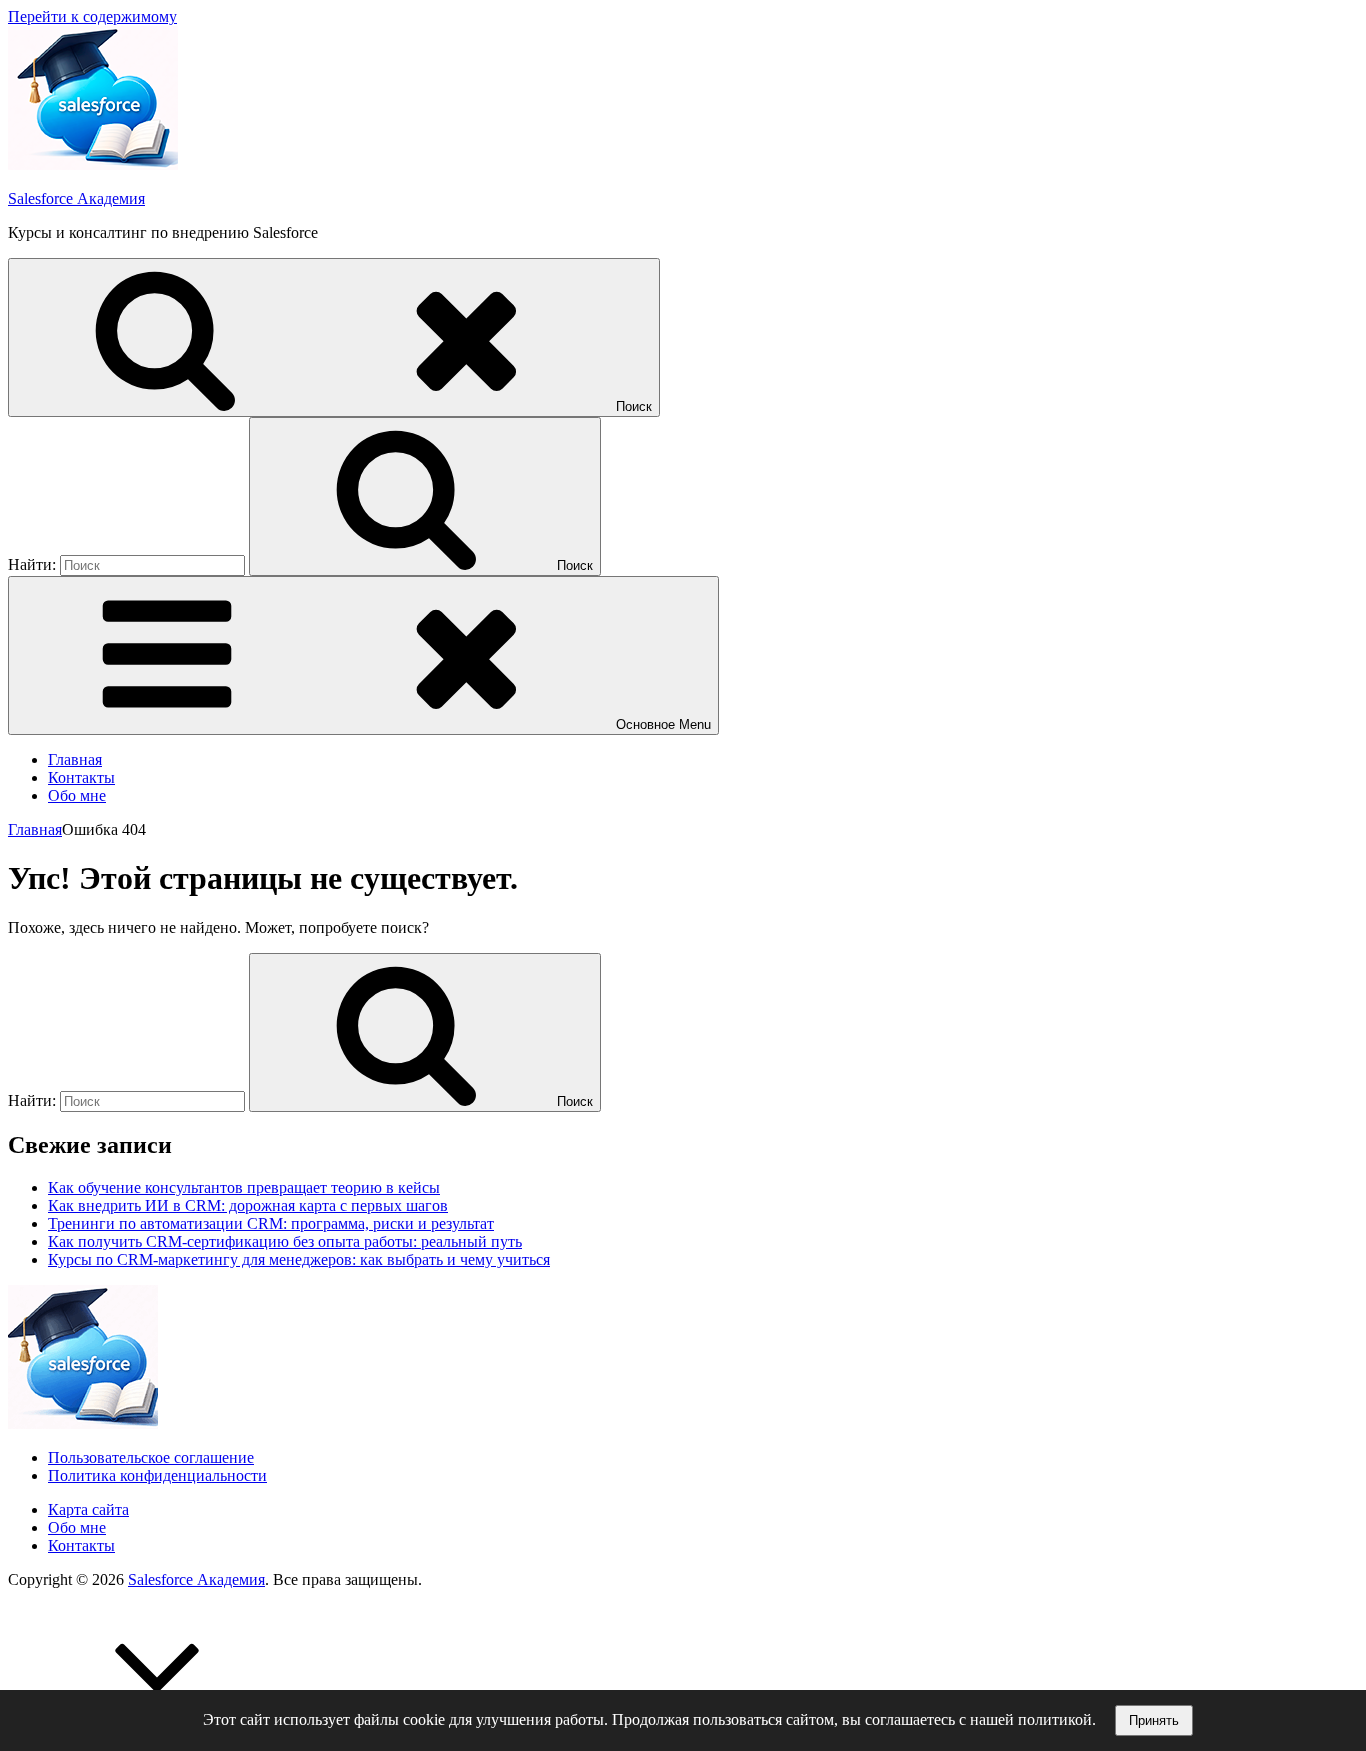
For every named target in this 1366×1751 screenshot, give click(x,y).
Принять (1154, 1720)
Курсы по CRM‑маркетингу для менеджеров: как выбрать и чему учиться (299, 1259)
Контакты (81, 777)
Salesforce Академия (76, 198)
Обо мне (77, 795)
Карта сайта (88, 1509)
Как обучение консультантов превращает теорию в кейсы (244, 1187)
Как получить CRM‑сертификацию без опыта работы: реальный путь (285, 1241)
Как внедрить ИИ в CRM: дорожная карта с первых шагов (248, 1205)
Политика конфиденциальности (157, 1475)
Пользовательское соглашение (151, 1457)
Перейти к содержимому (92, 16)
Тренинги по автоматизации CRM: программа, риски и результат (271, 1223)
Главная (75, 759)
